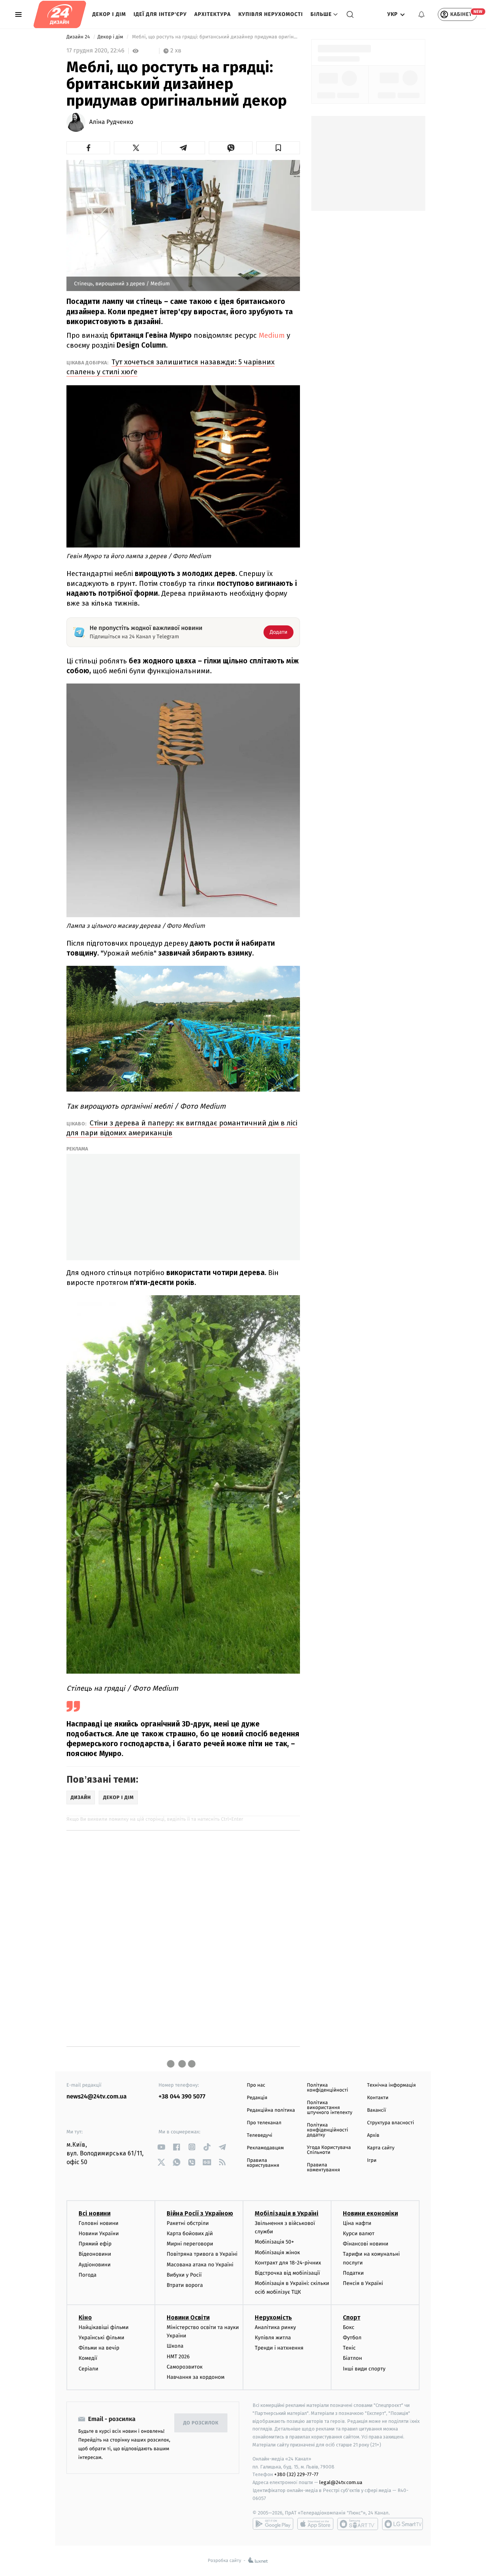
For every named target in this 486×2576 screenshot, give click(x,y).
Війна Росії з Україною (200, 2213)
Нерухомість (273, 2317)
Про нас (256, 2085)
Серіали (88, 2369)
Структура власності (391, 2123)
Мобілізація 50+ (274, 2242)
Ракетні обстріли (188, 2223)
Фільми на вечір (99, 2348)
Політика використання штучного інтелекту (330, 2108)
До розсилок (201, 2423)
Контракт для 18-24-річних (288, 2263)
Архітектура (213, 14)
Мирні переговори (190, 2244)
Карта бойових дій (190, 2233)
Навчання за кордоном (196, 2377)
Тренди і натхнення (279, 2348)
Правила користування (263, 2163)
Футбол (352, 2338)
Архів (373, 2135)
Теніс (349, 2348)
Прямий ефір (95, 2244)
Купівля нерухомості (271, 14)
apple (315, 2524)
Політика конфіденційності (327, 2088)
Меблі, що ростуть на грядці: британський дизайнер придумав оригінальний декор (215, 37)
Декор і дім (109, 14)
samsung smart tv (402, 2524)
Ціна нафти (357, 2223)
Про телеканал (264, 2123)
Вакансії (377, 2110)
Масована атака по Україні (200, 2265)
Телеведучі (260, 2135)
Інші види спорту (364, 2369)
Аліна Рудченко (111, 122)
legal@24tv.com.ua (341, 2482)
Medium (272, 335)
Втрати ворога (185, 2285)
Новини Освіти (188, 2317)
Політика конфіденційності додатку (327, 2130)
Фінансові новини (366, 2244)
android (273, 2524)
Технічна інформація (391, 2085)
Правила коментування (323, 2168)
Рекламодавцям (265, 2148)
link (162, 2147)
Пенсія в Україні (363, 2283)
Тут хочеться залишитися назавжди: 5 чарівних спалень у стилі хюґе (170, 367)
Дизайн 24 (79, 37)
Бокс (349, 2327)
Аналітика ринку (275, 2327)
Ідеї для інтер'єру (160, 14)
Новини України (99, 2233)
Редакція (257, 2098)
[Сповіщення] (421, 14)
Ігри (372, 2161)
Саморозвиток (185, 2367)
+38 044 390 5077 (182, 2097)
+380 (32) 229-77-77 (296, 2474)
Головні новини (99, 2223)
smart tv (358, 2524)
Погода (88, 2275)
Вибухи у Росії (184, 2275)
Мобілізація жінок (277, 2252)
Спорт (352, 2317)
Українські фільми (101, 2338)
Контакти (378, 2098)
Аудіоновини (95, 2265)
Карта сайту (381, 2148)
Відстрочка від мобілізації (287, 2273)
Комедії (88, 2358)
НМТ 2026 (178, 2357)
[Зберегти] (278, 148)
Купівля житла (273, 2338)
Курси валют (359, 2233)
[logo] (60, 14)
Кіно (85, 2317)
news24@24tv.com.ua (97, 2097)
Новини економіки (370, 2213)
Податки (353, 2273)
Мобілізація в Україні (287, 2213)
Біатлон (353, 2358)
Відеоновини (95, 2254)
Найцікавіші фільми (104, 2327)
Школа (175, 2346)
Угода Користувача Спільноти (329, 2150)
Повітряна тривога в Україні (202, 2254)
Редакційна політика (271, 2110)
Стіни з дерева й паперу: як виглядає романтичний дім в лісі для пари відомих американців (182, 1128)
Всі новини (95, 2213)
